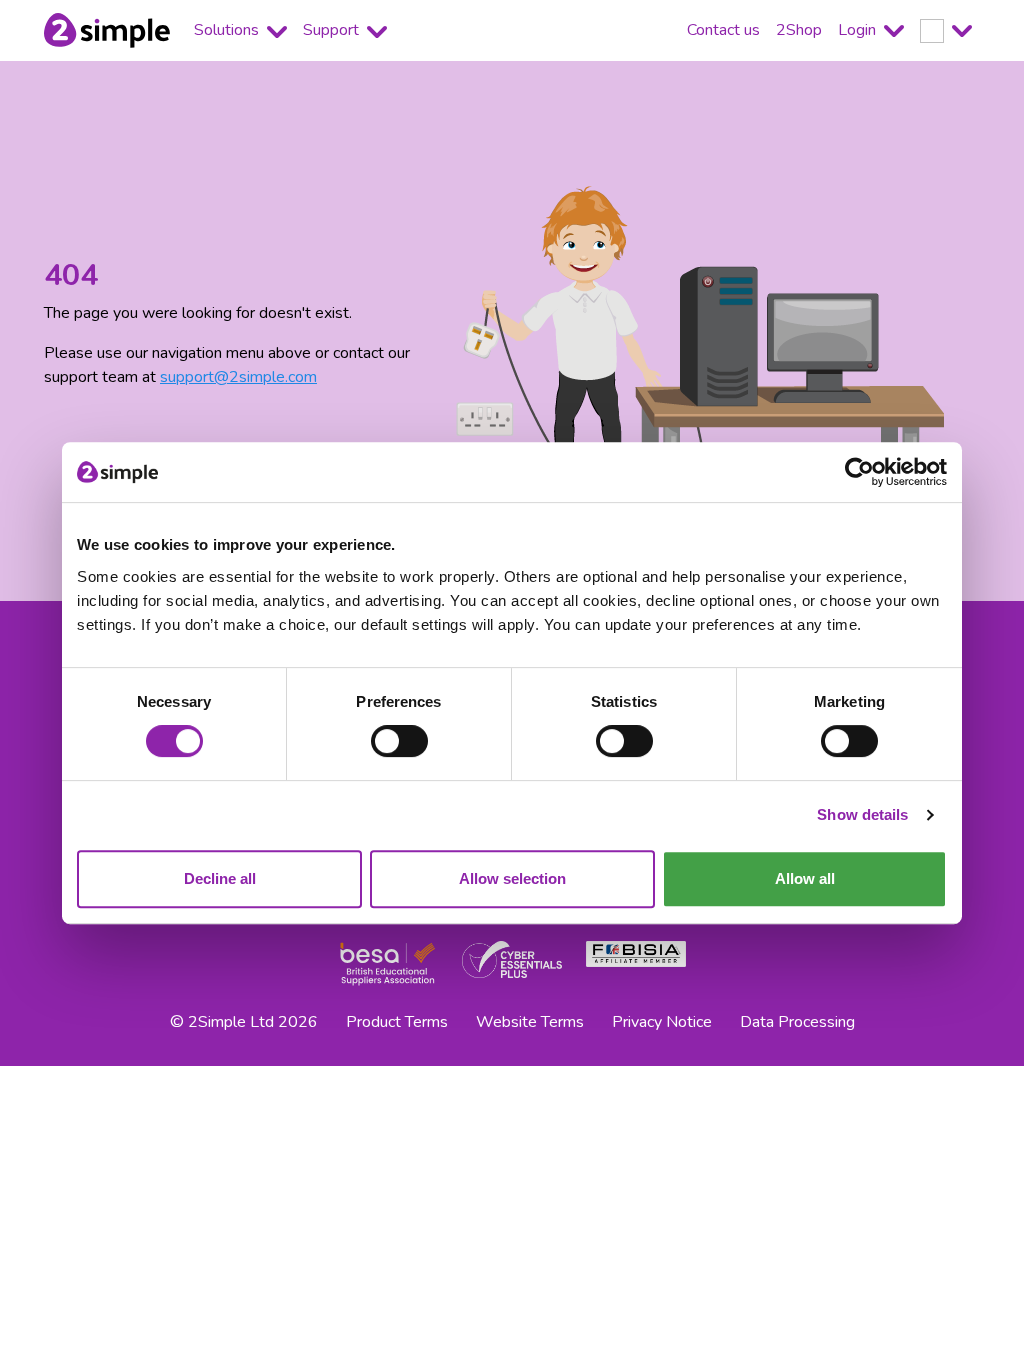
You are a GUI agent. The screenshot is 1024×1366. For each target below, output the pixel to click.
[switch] (399, 741)
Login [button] (859, 30)
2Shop (799, 30)
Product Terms (397, 1022)
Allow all (805, 878)
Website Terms (530, 1022)
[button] (946, 30)
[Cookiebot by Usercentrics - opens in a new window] (859, 472)
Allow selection (512, 878)
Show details (862, 814)
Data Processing (797, 1022)
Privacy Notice (662, 1022)
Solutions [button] (228, 30)
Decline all (220, 878)
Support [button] (333, 30)
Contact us (723, 30)
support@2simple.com (238, 377)
